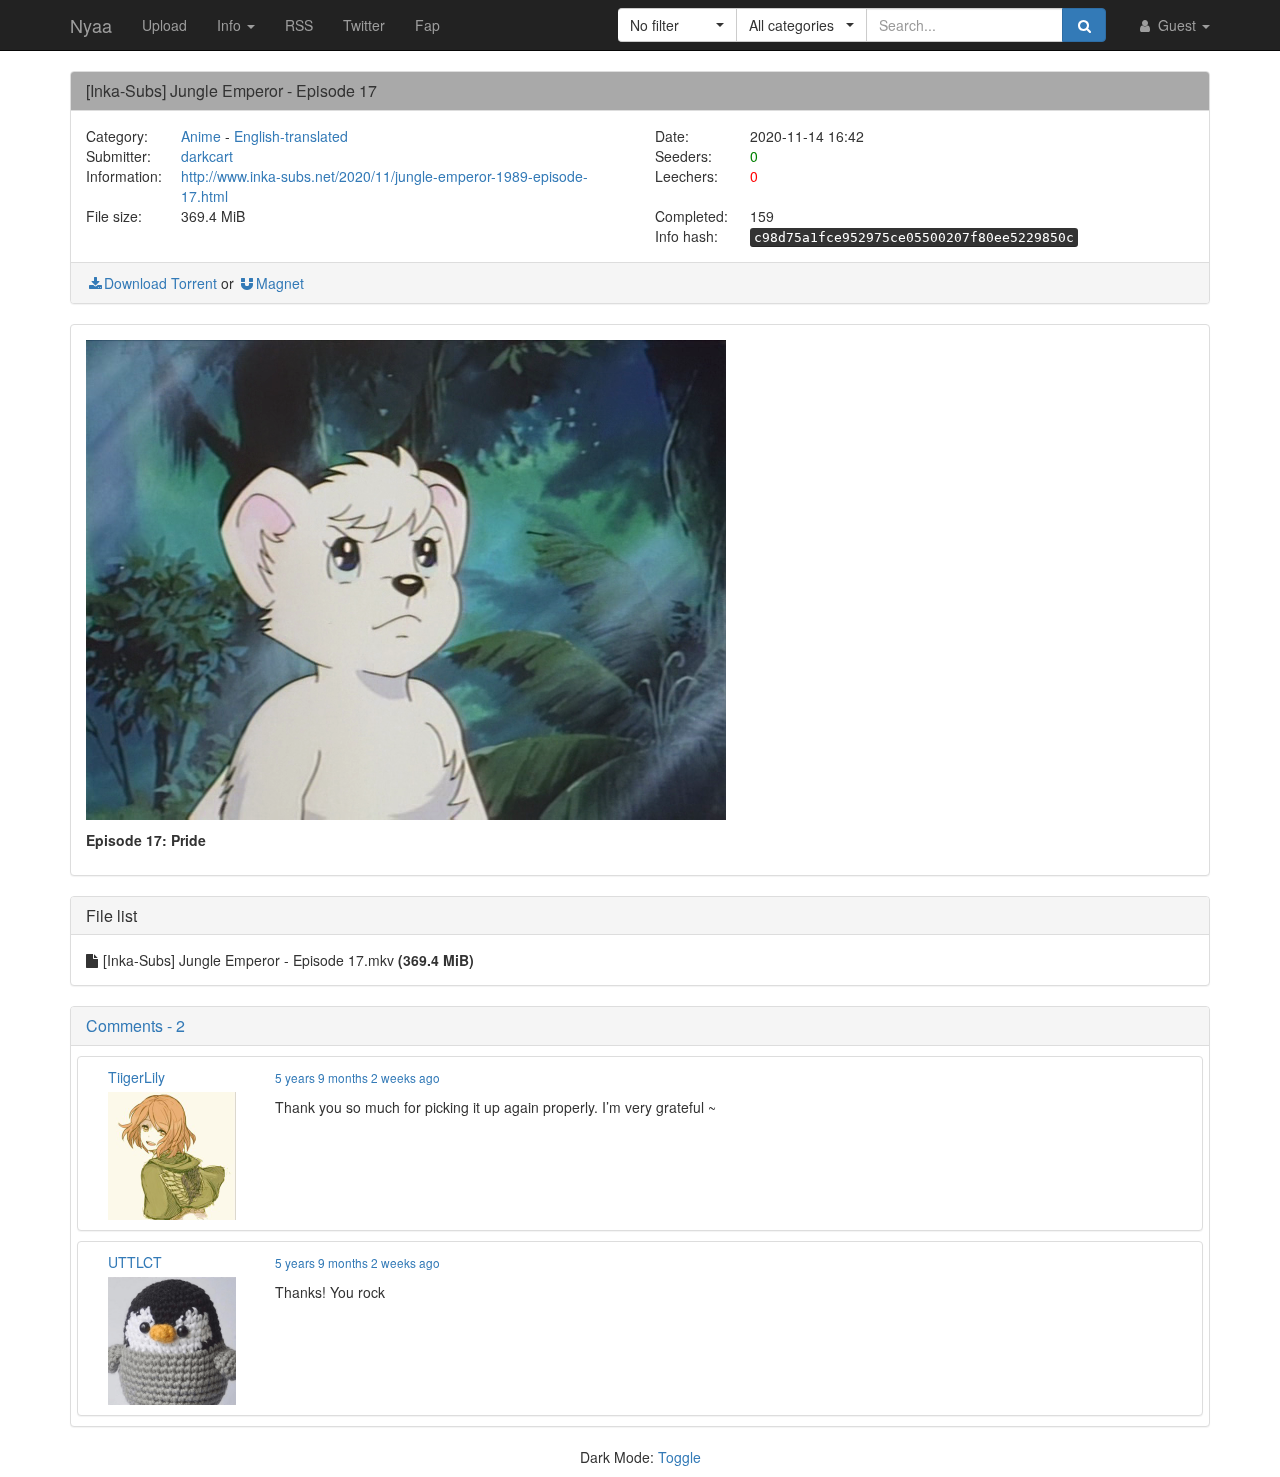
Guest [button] (1177, 25)
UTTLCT (135, 1262)
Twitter (364, 25)
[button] (677, 25)
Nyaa (91, 25)
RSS (299, 25)
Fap (427, 25)
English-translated (291, 136)
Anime (201, 136)
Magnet (280, 283)
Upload (164, 25)
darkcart (207, 156)
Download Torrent (160, 283)
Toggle (679, 1457)
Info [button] (231, 25)
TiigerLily (136, 1077)
